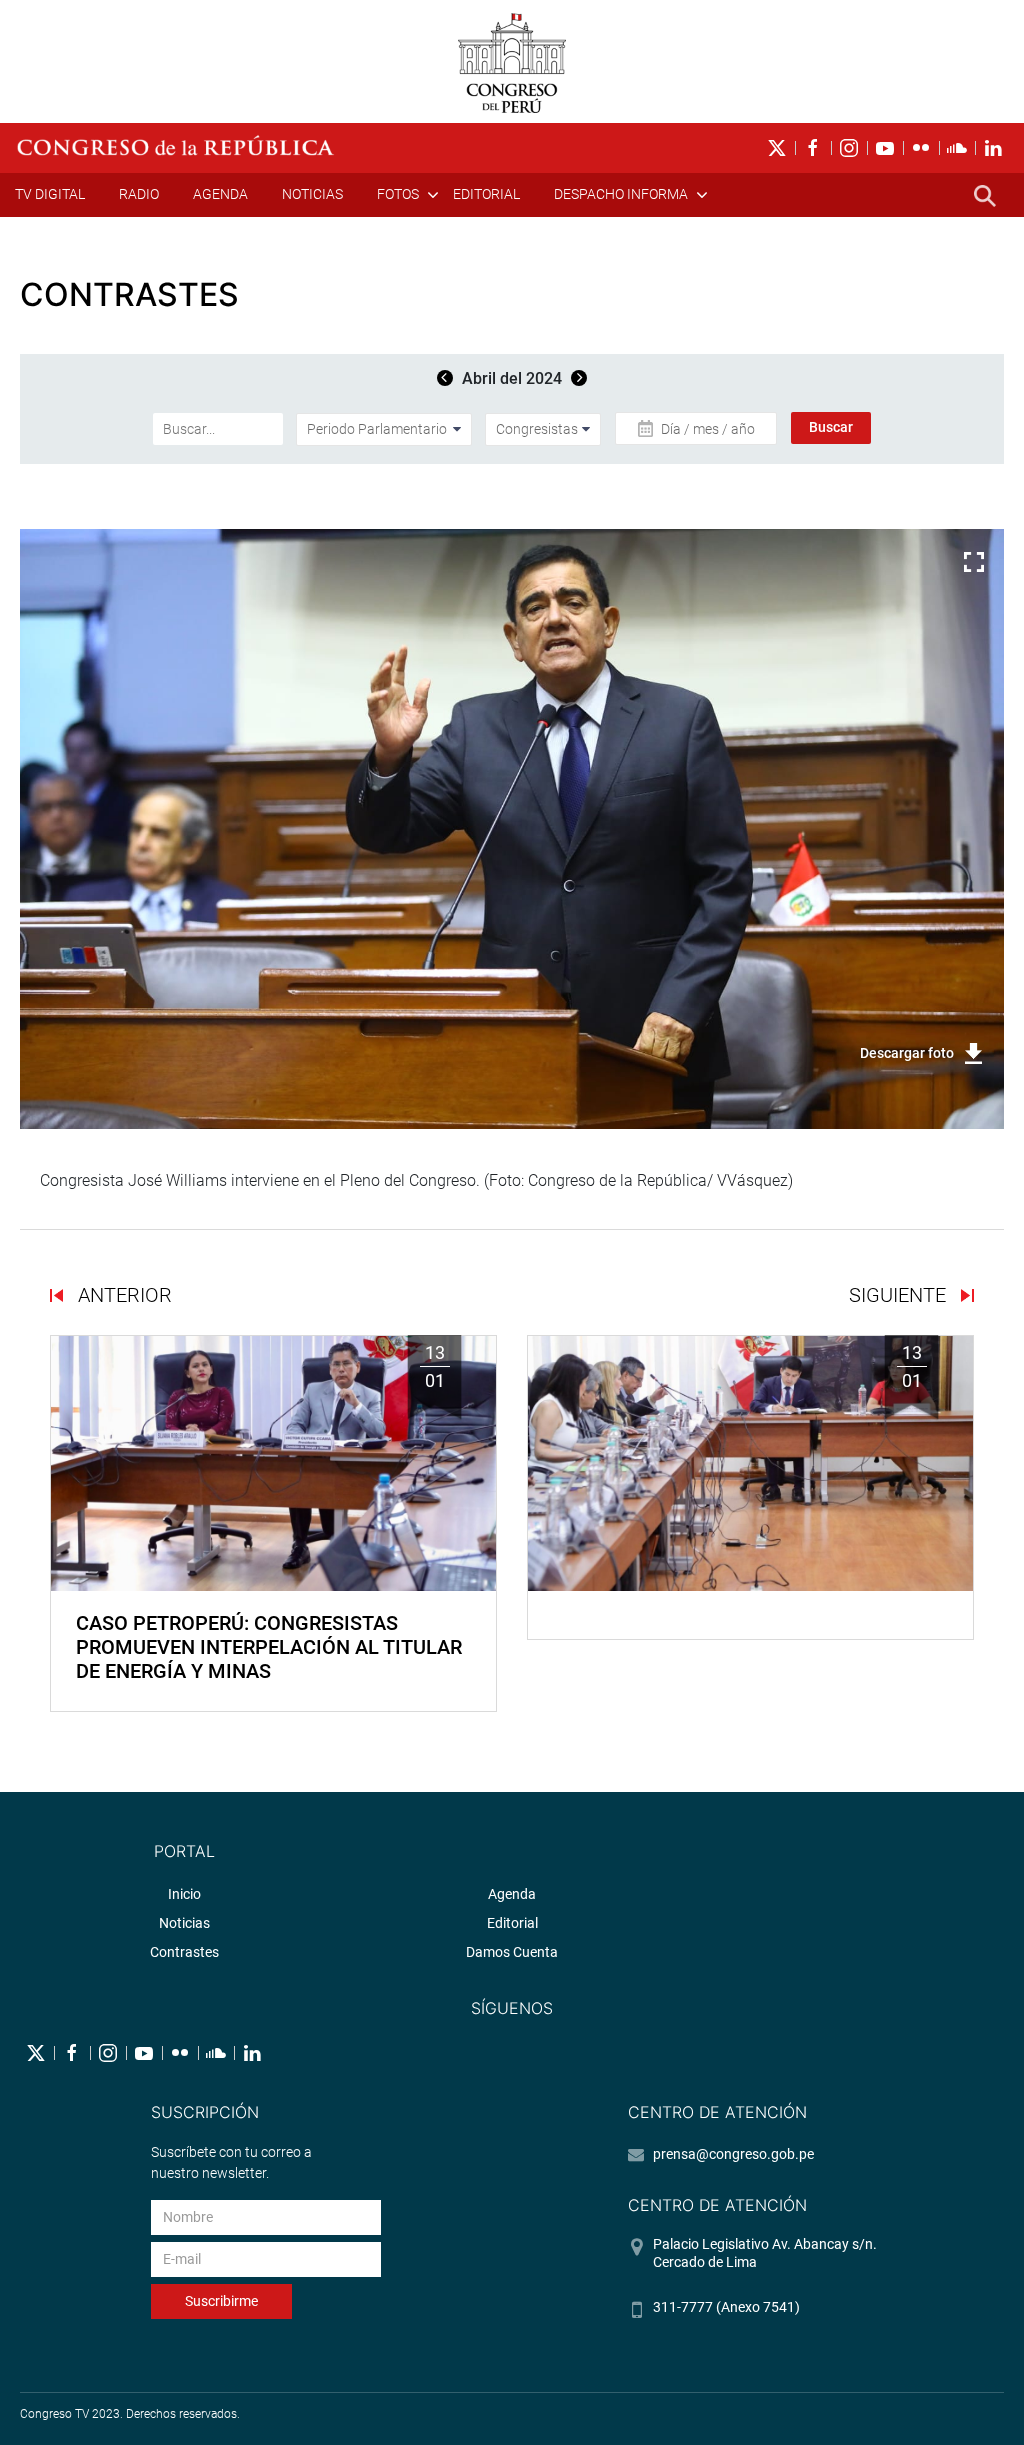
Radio (139, 194)
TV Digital (50, 194)
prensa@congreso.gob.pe (733, 2154)
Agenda (220, 194)
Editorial (486, 194)
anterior (122, 1295)
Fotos (398, 194)
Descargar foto (907, 1053)
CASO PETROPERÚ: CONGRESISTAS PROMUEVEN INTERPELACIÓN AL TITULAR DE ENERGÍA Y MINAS (269, 1647)
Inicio (184, 1894)
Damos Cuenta (512, 1952)
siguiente (900, 1295)
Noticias (312, 194)
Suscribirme (221, 2301)
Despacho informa (621, 194)
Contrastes (184, 1952)
